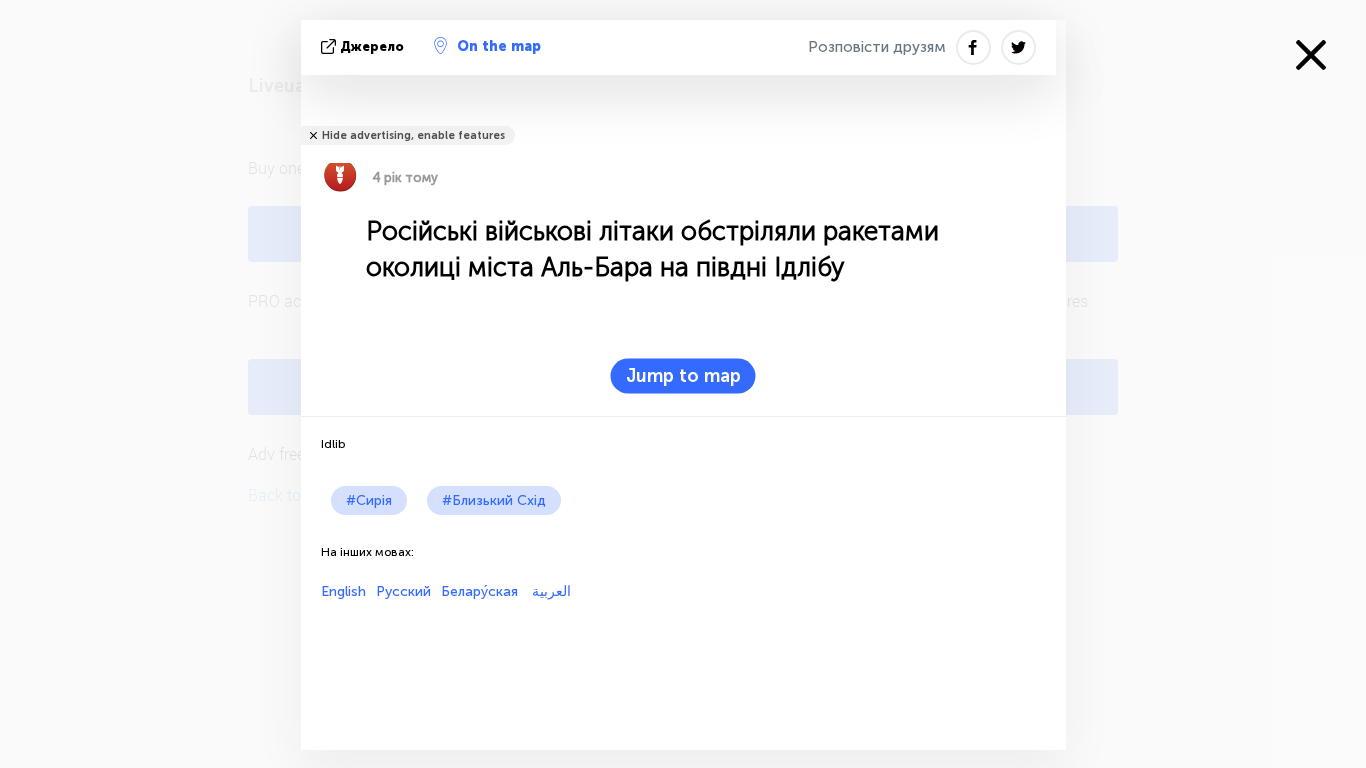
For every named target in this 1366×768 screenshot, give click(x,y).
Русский (403, 591)
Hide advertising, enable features (413, 135)
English (343, 591)
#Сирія (369, 500)
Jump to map (683, 376)
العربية (549, 591)
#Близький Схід (494, 500)
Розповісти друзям (877, 47)
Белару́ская (479, 591)
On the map (499, 46)
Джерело (372, 46)
